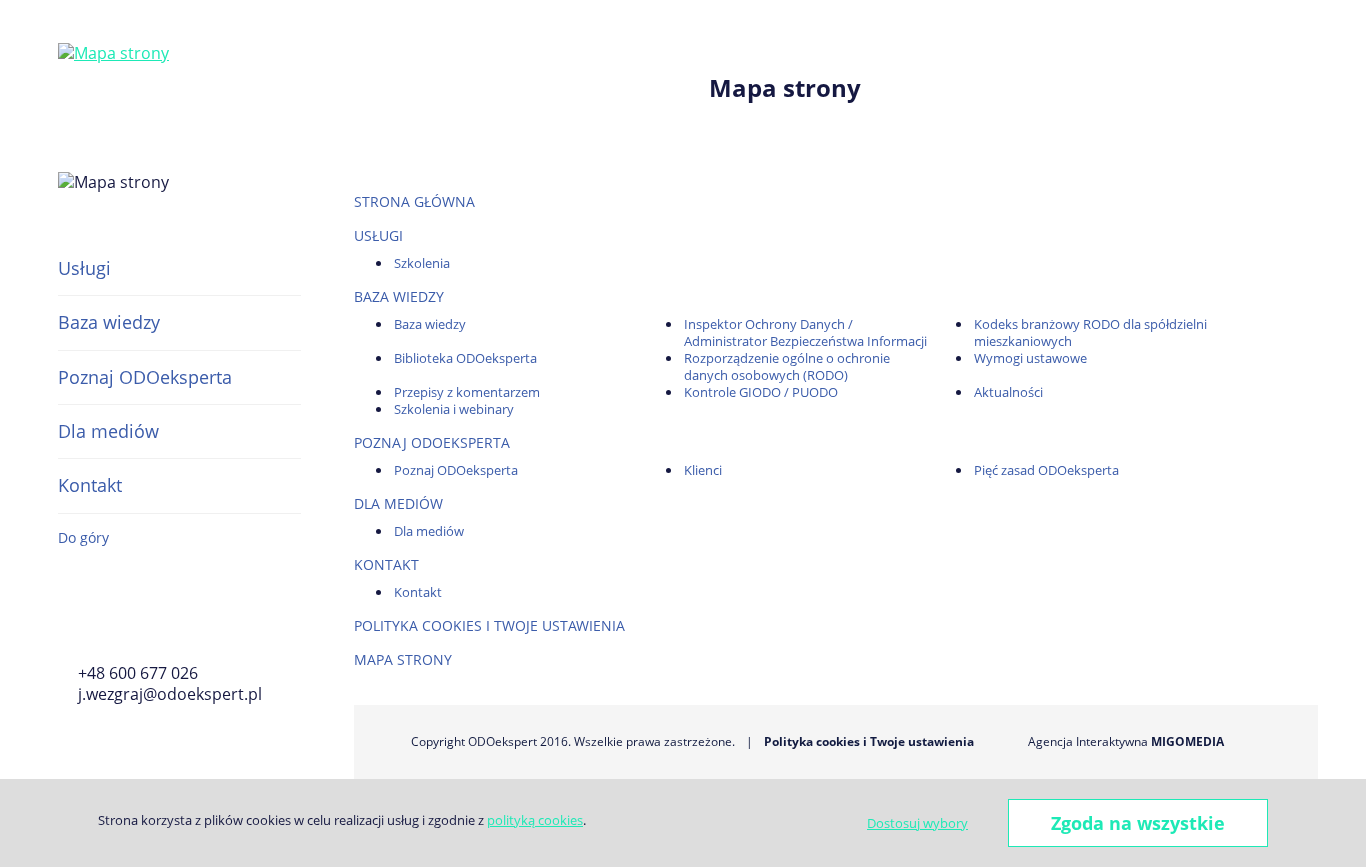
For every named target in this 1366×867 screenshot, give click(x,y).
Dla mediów (108, 431)
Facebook (70, 620)
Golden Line (126, 620)
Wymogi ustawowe (1030, 358)
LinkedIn (181, 620)
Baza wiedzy (109, 322)
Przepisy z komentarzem (467, 392)
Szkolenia (422, 263)
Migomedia (1187, 741)
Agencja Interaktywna (1088, 741)
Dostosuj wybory (917, 823)
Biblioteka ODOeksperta (465, 358)
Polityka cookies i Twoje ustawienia (489, 625)
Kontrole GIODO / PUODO (761, 392)
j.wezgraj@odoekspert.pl (170, 694)
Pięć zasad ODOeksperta (1046, 470)
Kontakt (90, 485)
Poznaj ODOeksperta (145, 377)
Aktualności (1008, 392)
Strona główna (414, 201)
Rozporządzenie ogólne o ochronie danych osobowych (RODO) (787, 366)
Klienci (703, 470)
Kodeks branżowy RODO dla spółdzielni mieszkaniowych (1090, 332)
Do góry (83, 537)
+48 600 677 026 (138, 673)
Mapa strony (403, 659)
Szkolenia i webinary (454, 409)
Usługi (84, 268)
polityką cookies (535, 820)
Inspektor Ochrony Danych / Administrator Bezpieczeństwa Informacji (805, 332)
